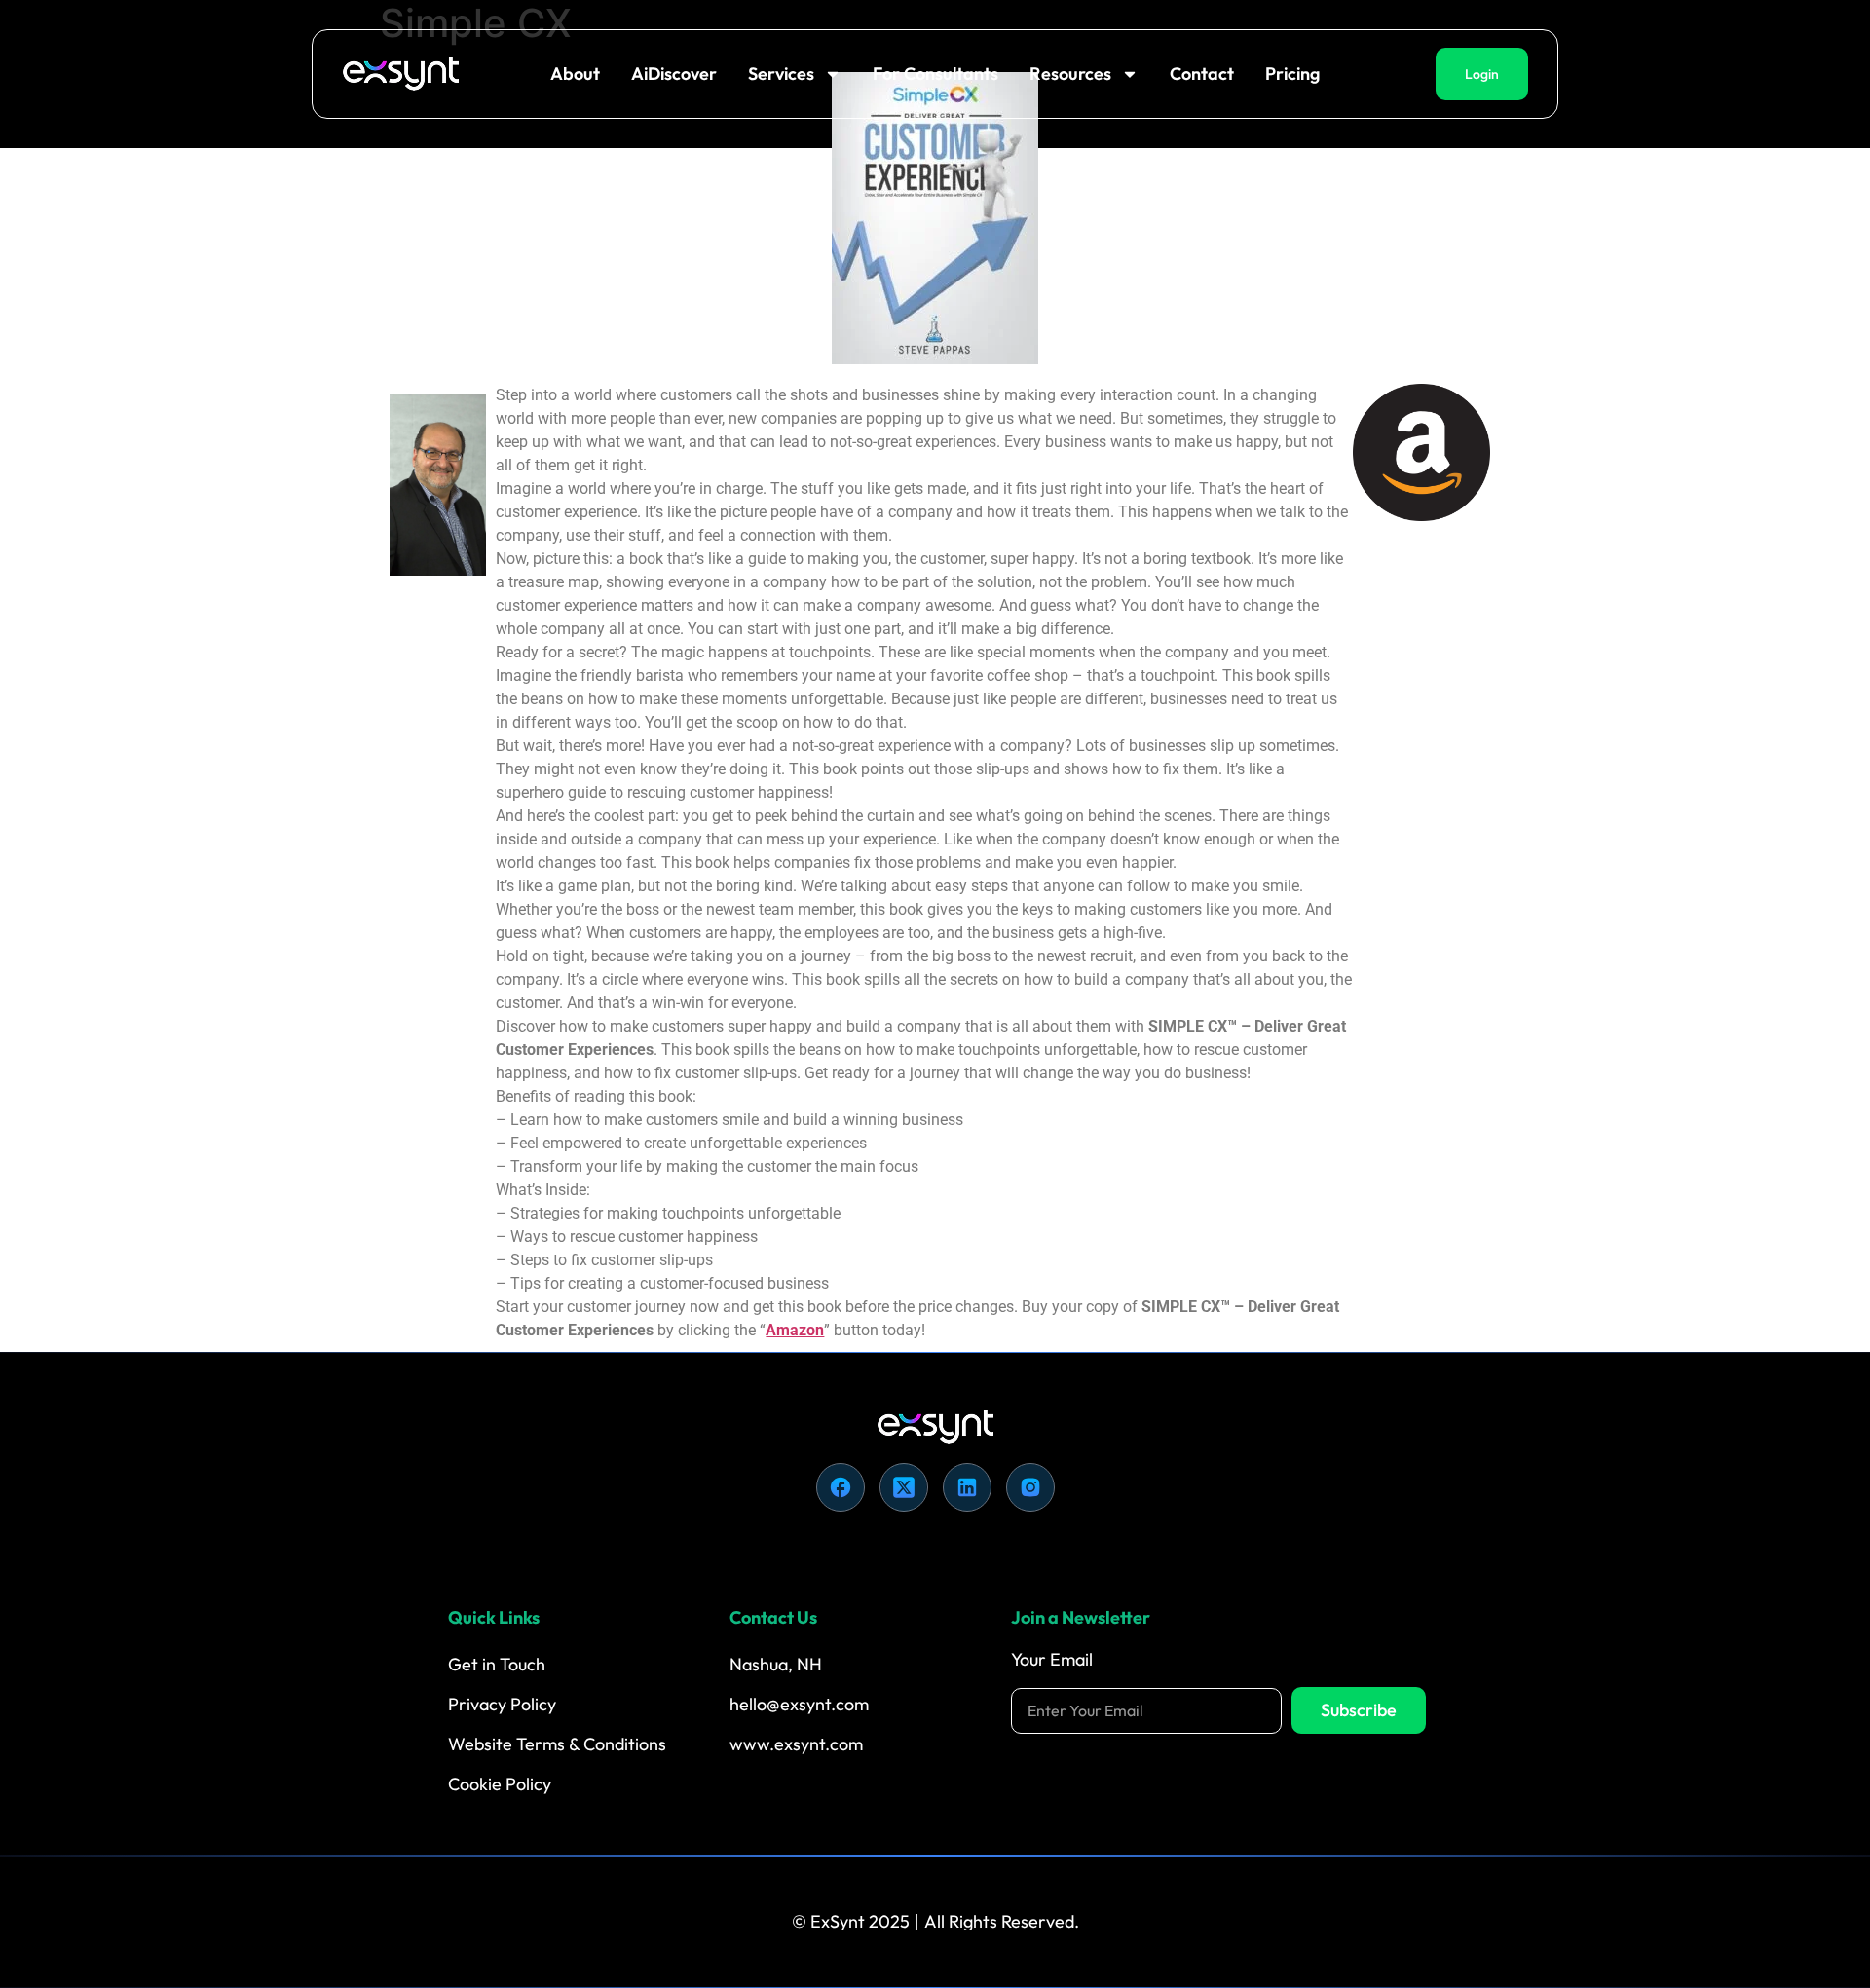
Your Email (1052, 1661)
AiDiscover (674, 74)
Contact (1202, 74)
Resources (1070, 74)
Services (781, 74)
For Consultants (935, 74)
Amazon (795, 1330)
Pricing (1292, 74)
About (575, 74)
